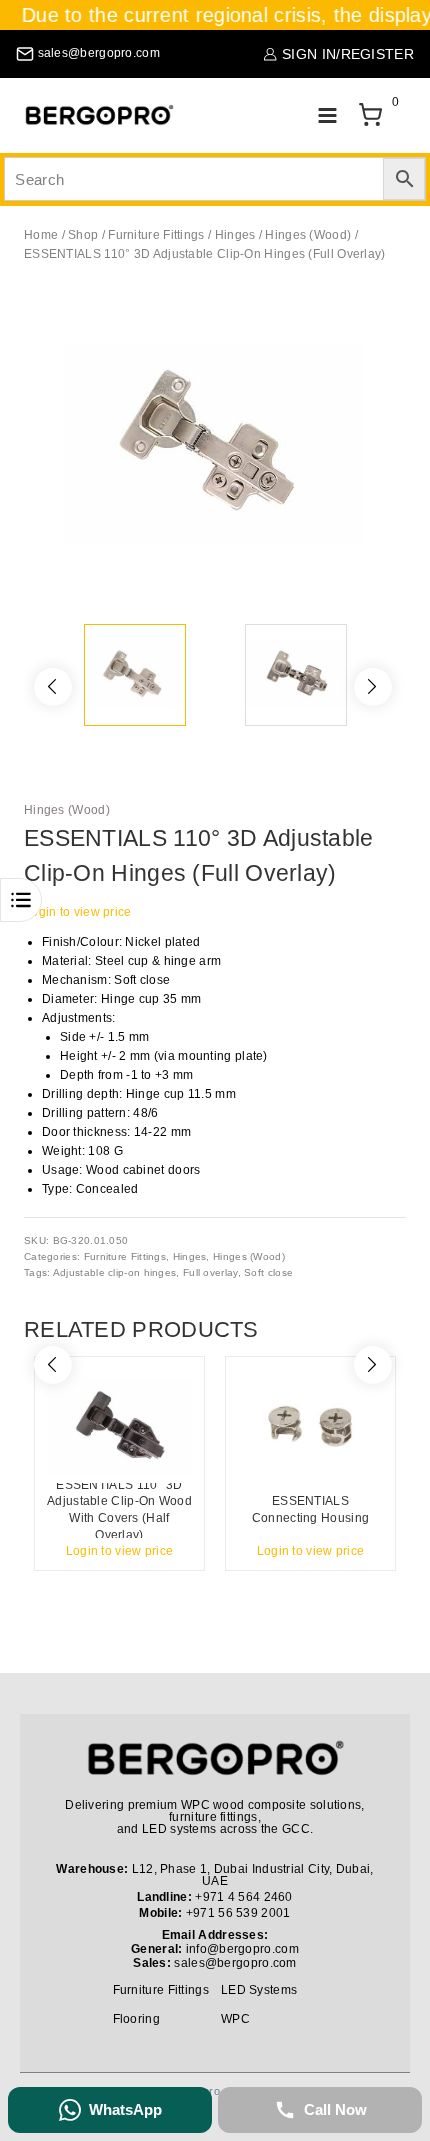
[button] (380, 320)
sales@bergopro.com (235, 1963)
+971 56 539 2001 (238, 1913)
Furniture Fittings (125, 1256)
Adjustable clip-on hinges (115, 1272)
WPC (235, 2019)
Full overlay (210, 1272)
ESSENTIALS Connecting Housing (310, 1509)
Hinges (190, 1256)
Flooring (136, 2019)
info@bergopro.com (242, 1949)
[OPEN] (21, 900)
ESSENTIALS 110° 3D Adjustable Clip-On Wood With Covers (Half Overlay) (119, 1510)
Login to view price (78, 912)
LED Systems (259, 1990)
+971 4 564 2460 (244, 1897)
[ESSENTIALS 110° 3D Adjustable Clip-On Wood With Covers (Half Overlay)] (119, 1426)
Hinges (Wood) (67, 810)
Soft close (268, 1272)
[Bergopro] (99, 115)
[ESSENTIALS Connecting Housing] (310, 1426)
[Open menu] (327, 115)
